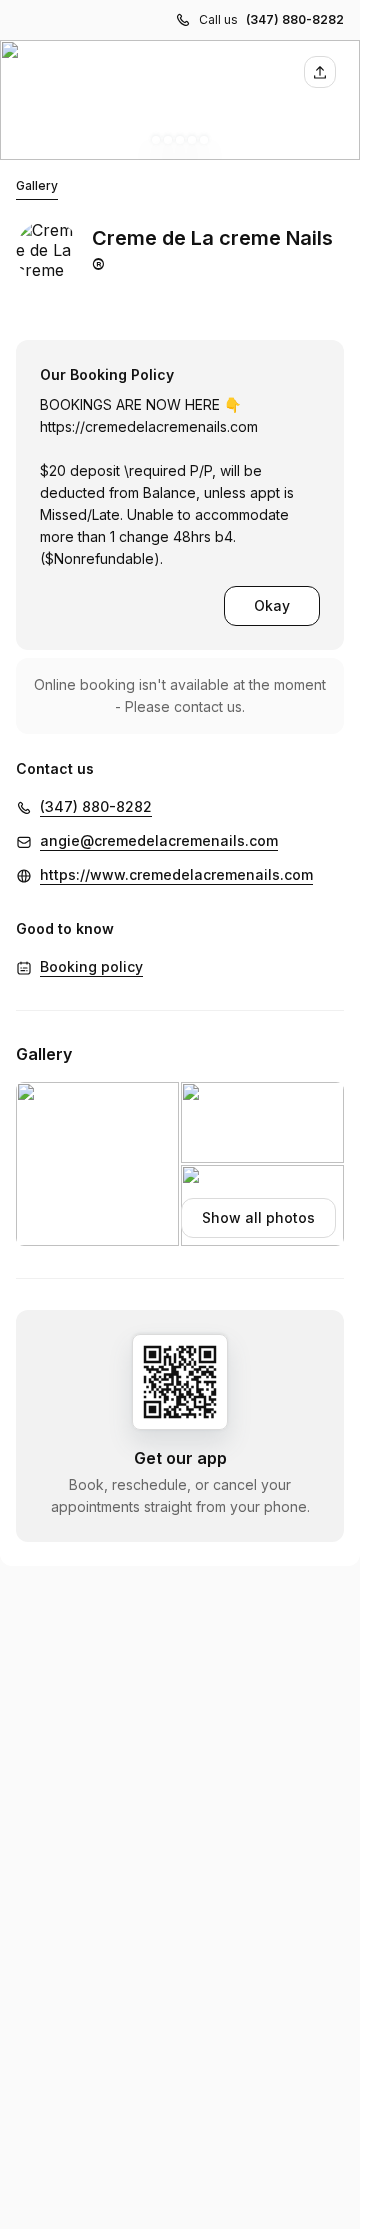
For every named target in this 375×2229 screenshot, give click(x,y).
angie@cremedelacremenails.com (159, 840)
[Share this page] (320, 72)
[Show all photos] (180, 100)
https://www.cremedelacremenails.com (176, 874)
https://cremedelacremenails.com (149, 426)
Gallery (37, 185)
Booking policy (91, 966)
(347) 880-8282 (295, 19)
